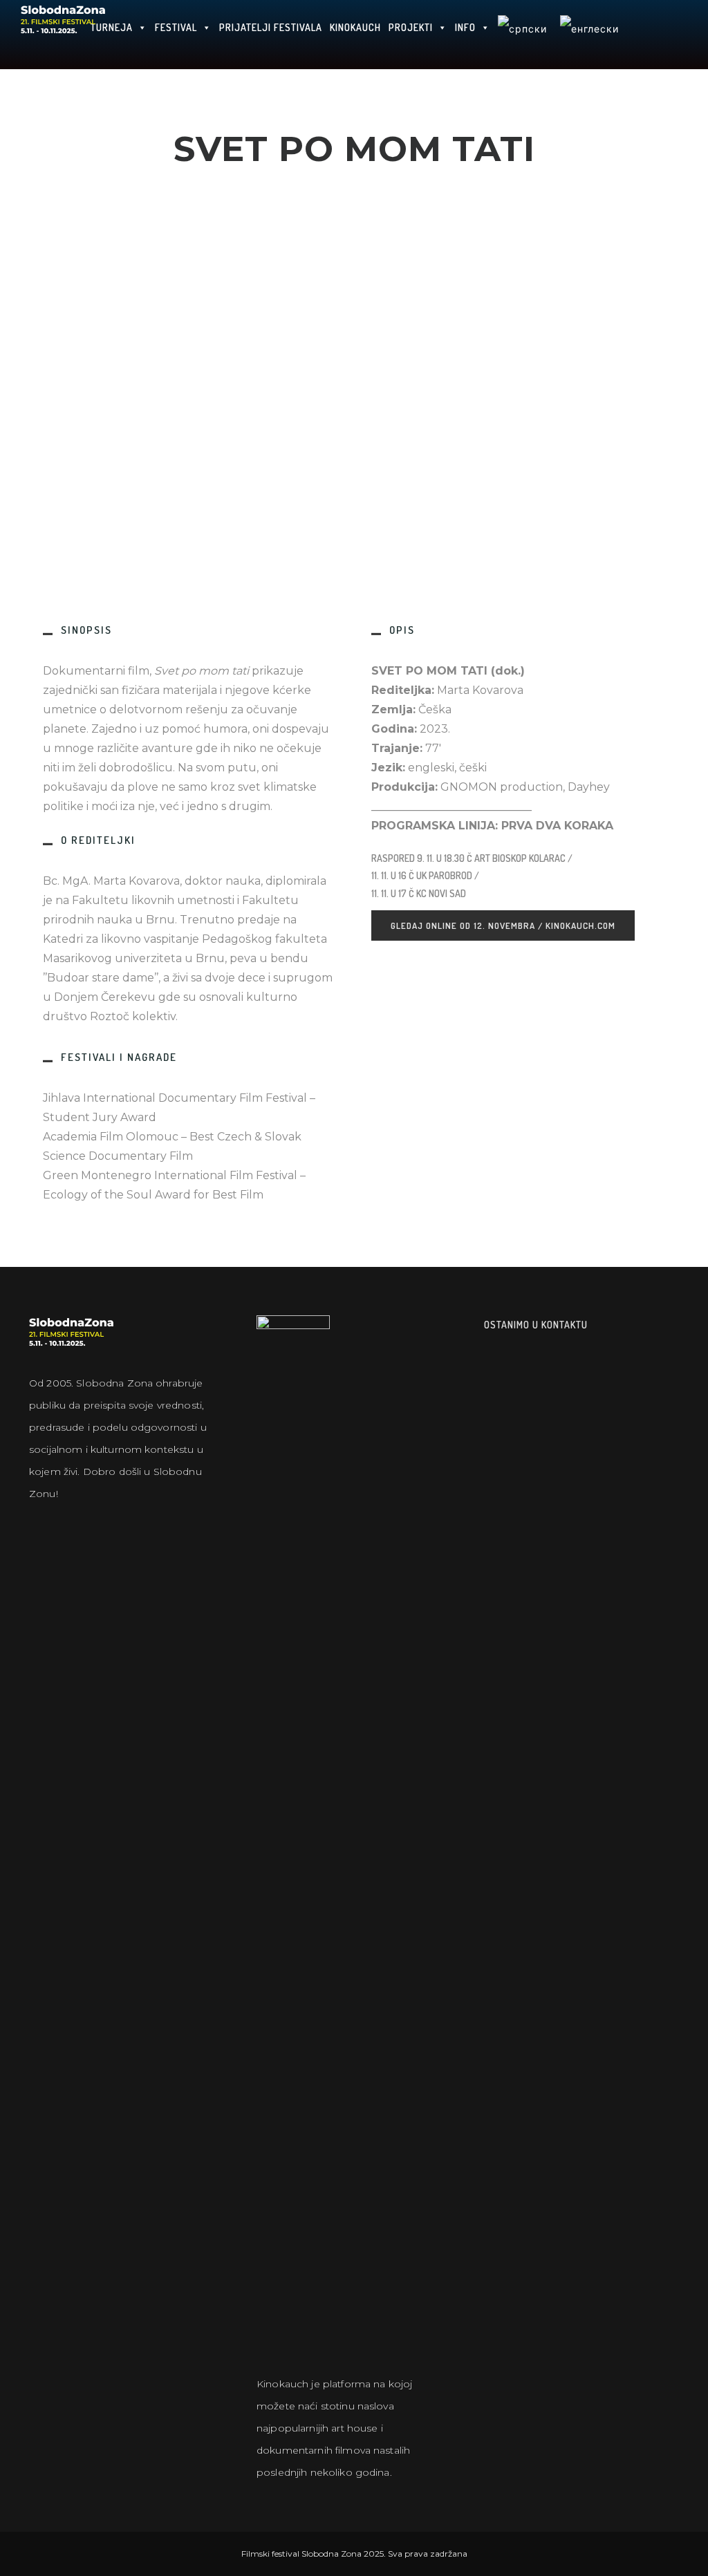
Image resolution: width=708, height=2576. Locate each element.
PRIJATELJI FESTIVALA (271, 27)
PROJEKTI (411, 27)
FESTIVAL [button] (176, 27)
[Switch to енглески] (589, 35)
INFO (465, 27)
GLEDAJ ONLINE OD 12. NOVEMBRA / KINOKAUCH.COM (503, 925)
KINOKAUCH (355, 27)
